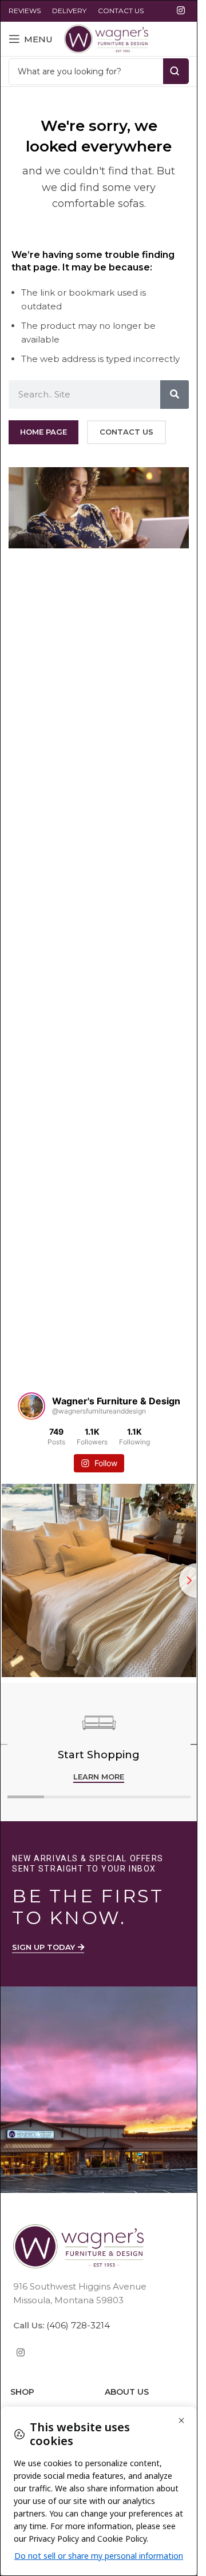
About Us (127, 2392)
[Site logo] (106, 38)
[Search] (175, 395)
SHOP (22, 2392)
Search (176, 71)
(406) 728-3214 (77, 2325)
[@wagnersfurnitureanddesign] (31, 1406)
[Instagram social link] (181, 11)
